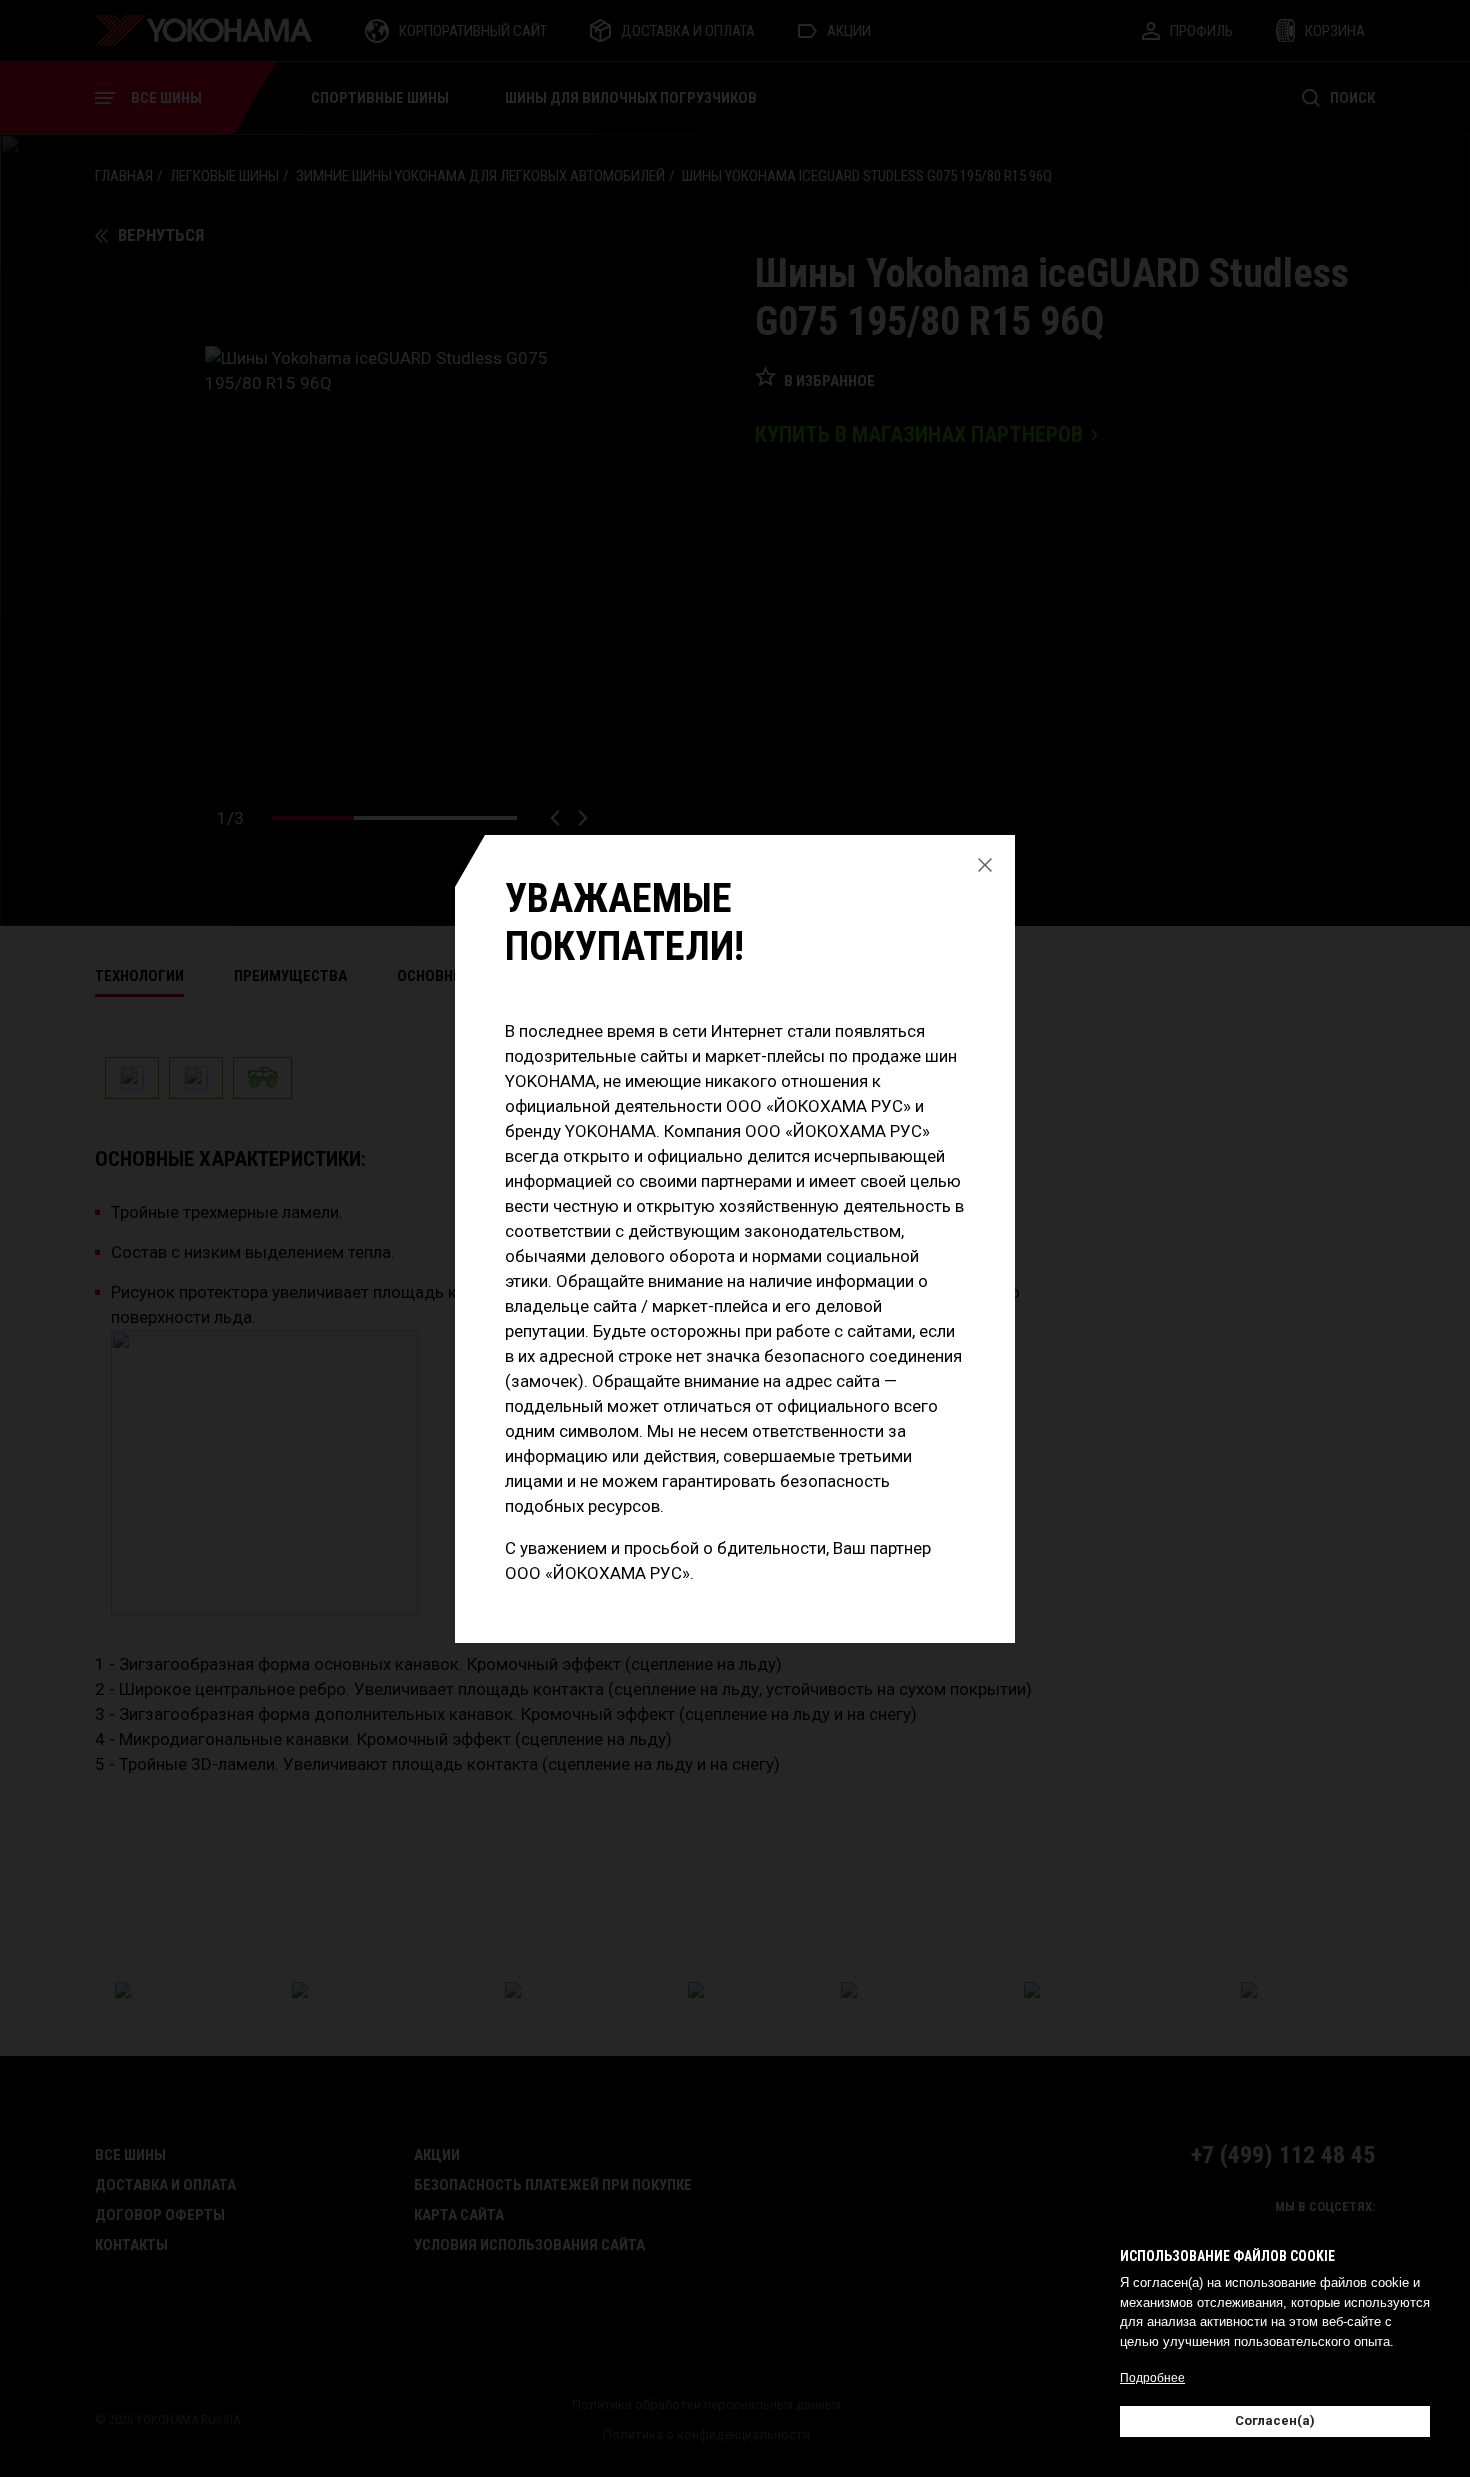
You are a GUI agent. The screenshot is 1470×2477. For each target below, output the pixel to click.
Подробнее (1152, 2378)
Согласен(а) (1275, 2420)
